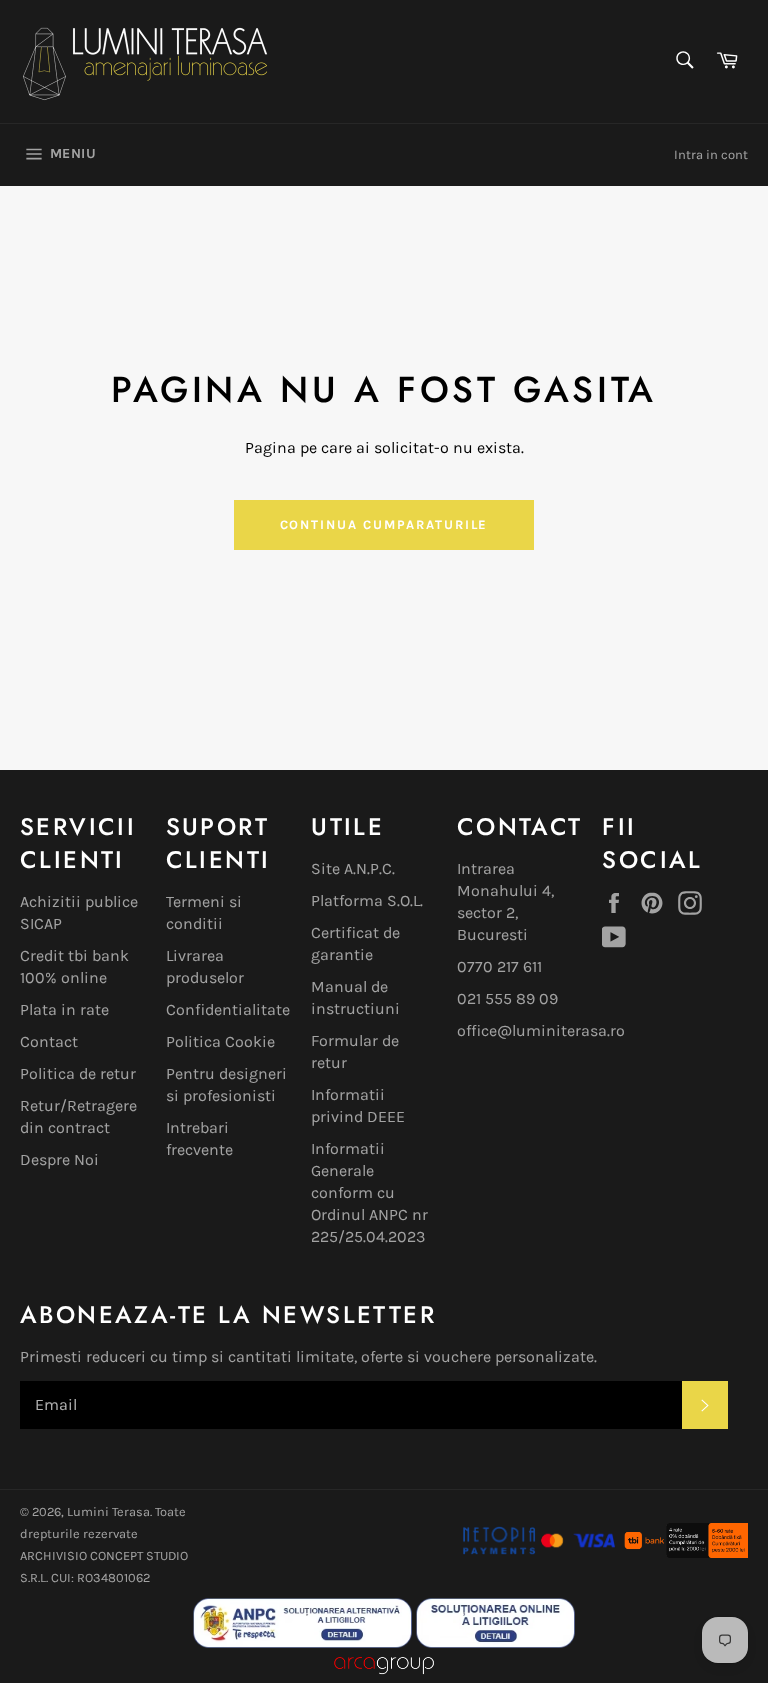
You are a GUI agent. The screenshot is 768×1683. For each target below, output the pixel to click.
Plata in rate (64, 1009)
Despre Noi (59, 1159)
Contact (49, 1041)
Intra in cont (711, 154)
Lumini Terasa (108, 1511)
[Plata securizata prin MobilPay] (539, 1552)
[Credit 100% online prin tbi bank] (685, 1552)
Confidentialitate (228, 1009)
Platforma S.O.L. (367, 900)
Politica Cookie (220, 1041)
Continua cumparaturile (384, 524)
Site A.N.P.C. (353, 868)
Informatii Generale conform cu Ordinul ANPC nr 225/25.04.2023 (369, 1192)
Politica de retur (78, 1073)
